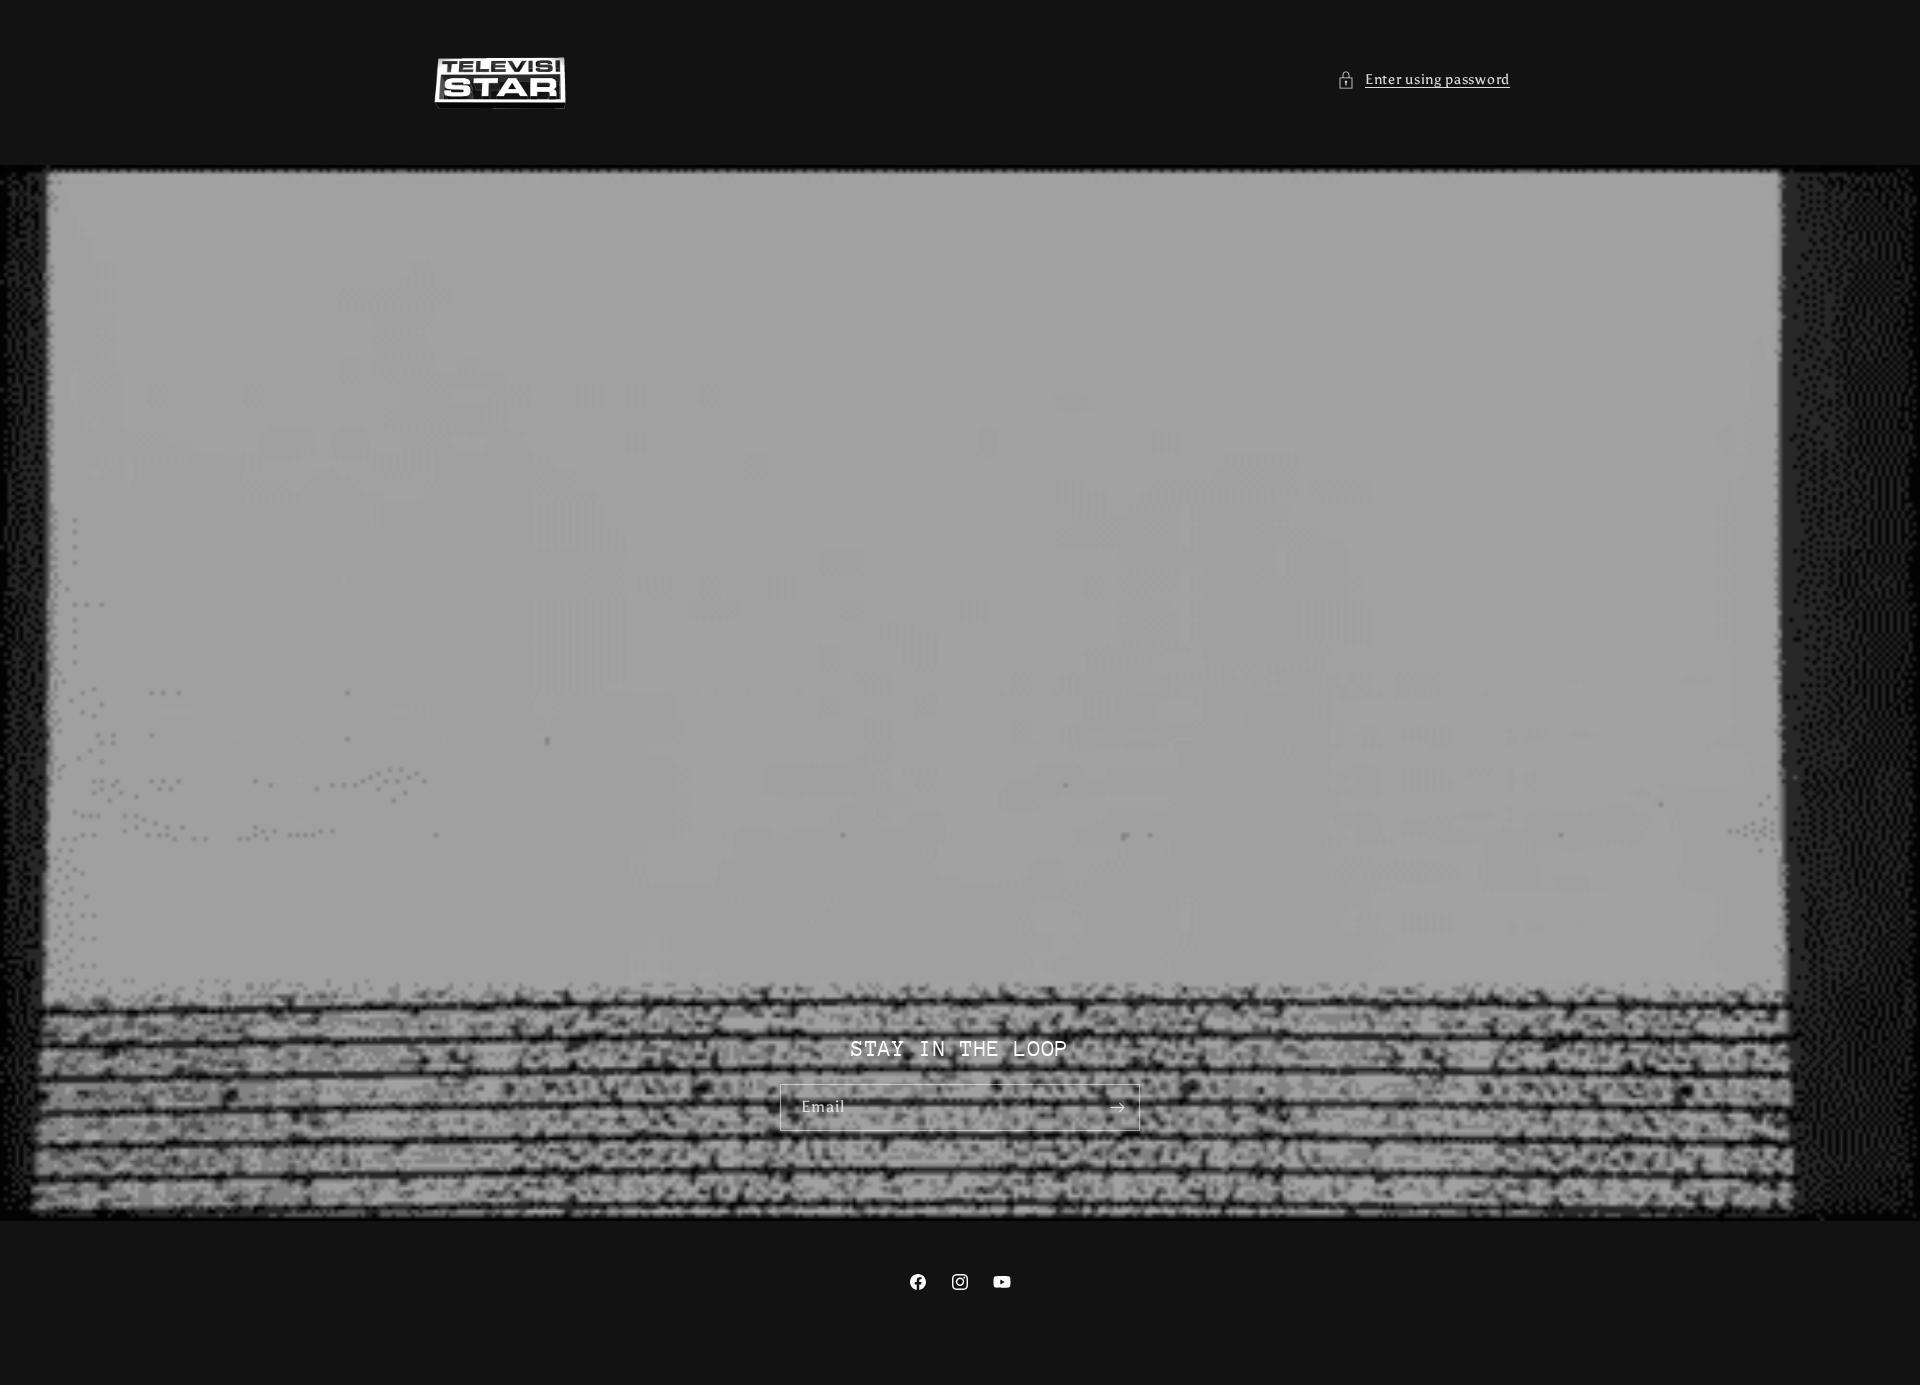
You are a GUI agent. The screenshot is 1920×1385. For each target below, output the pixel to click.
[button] (1423, 79)
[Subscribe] (1117, 1107)
